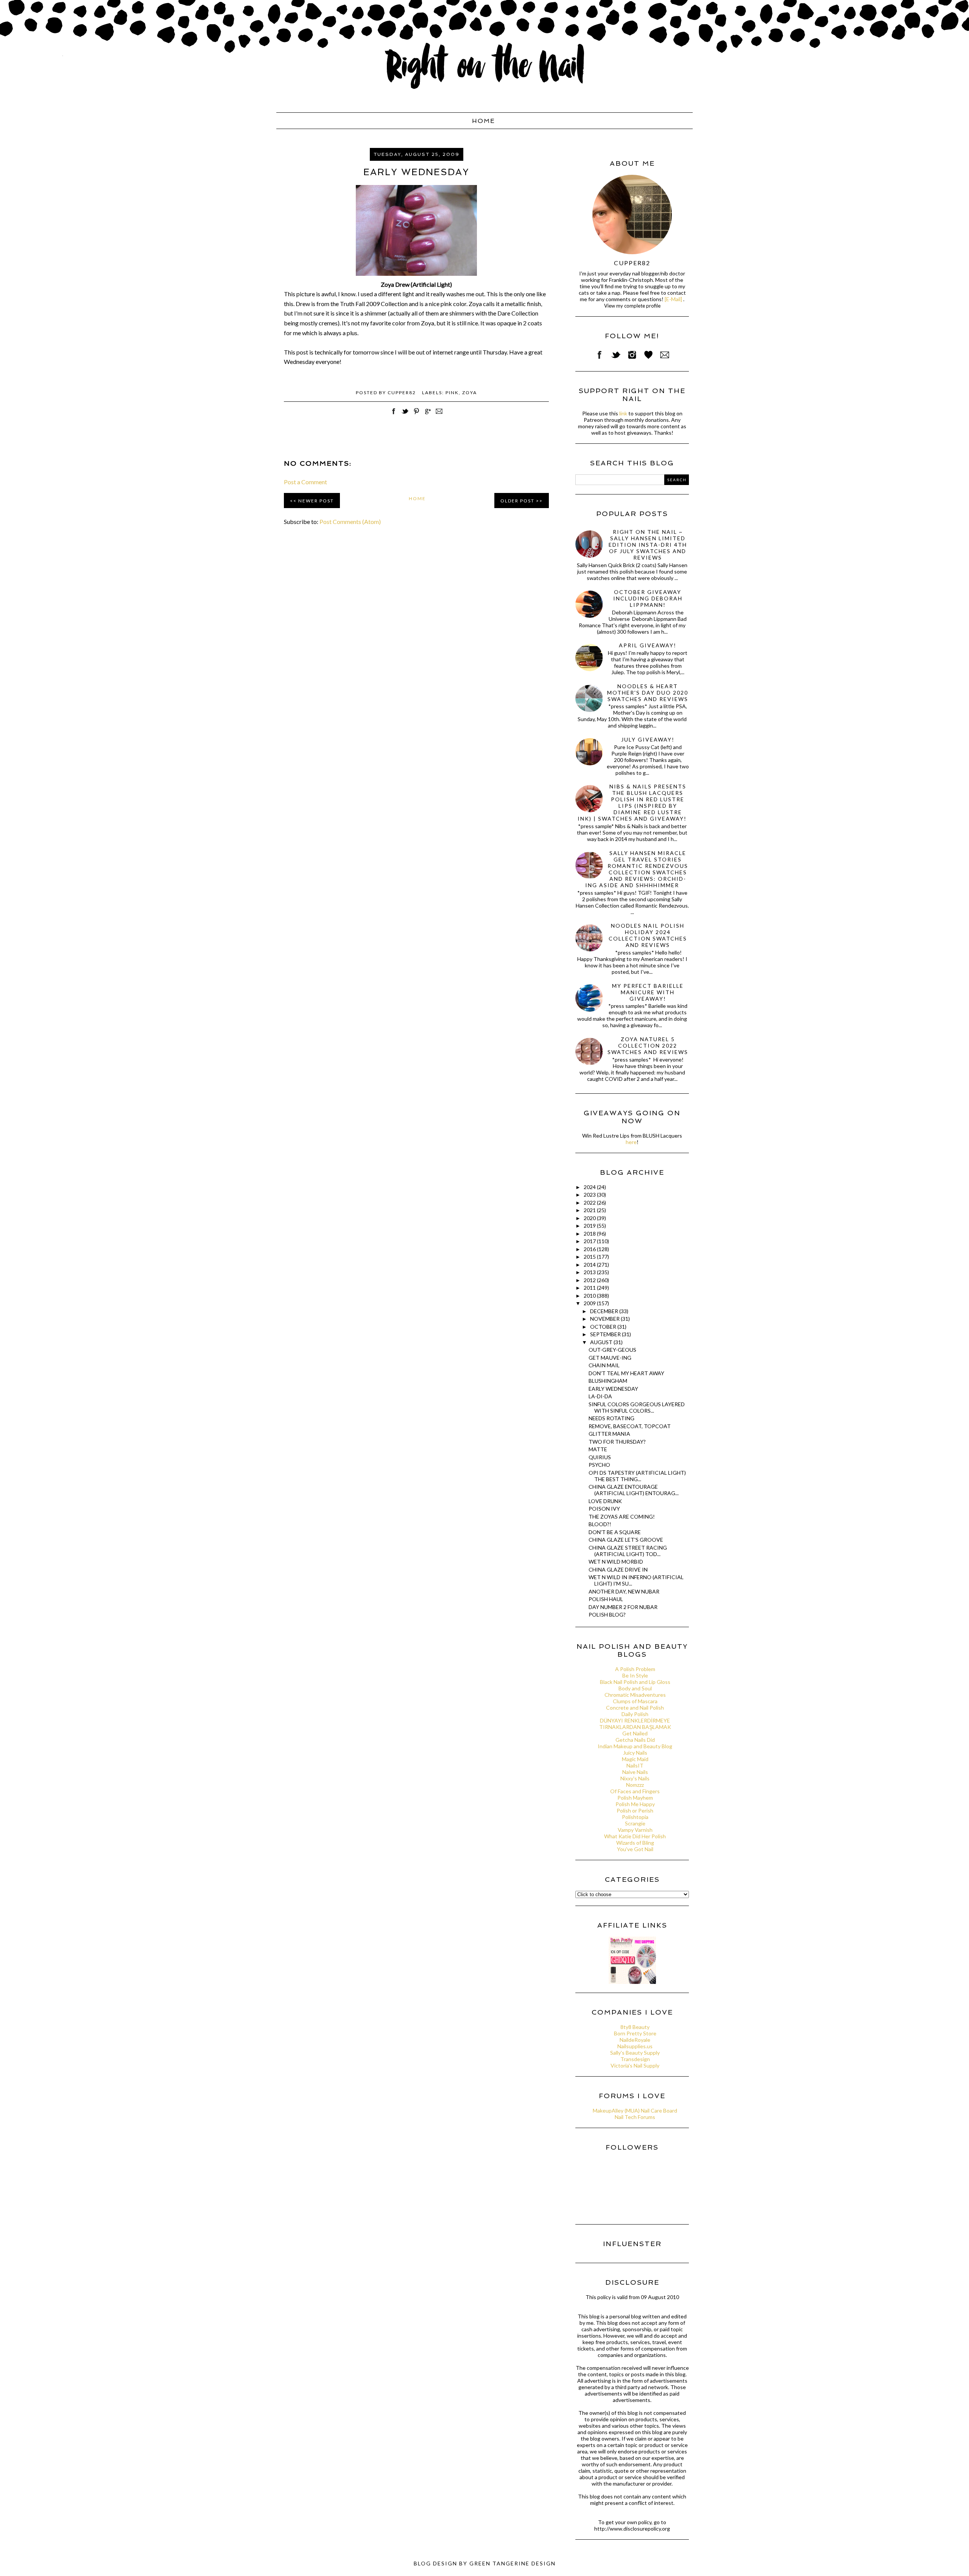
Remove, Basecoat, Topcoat (630, 1426)
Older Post (517, 501)
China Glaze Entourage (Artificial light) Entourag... (634, 1490)
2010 (590, 1296)
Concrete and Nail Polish (635, 1708)
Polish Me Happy (635, 1804)
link (623, 413)
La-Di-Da (600, 1396)
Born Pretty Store (635, 2033)
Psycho (599, 1465)
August (602, 1342)
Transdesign (635, 2059)
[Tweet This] (405, 415)
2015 (590, 1257)
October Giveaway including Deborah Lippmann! (648, 598)
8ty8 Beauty (635, 2027)
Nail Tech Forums (635, 2117)
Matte (598, 1449)
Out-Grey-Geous (612, 1350)
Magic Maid (635, 1759)
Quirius (600, 1457)
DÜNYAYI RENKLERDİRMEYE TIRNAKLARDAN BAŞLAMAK (635, 1724)
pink (452, 393)
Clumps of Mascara (635, 1701)
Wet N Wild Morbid (616, 1562)
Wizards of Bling (635, 1843)
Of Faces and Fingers (635, 1791)
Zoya (470, 393)
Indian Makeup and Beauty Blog (635, 1746)
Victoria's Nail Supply (635, 2065)
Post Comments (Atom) (350, 522)
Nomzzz (635, 1785)
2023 (590, 1195)
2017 (590, 1241)
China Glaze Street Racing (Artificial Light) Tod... (628, 1551)
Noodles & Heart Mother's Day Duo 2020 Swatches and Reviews (648, 693)
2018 (590, 1234)
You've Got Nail (635, 1849)
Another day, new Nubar (624, 1591)
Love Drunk (605, 1501)
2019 (590, 1226)
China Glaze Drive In (618, 1569)
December (605, 1311)
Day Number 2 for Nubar (623, 1607)
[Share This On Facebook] (394, 415)
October (604, 1327)
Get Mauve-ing (610, 1358)
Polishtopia (635, 1817)
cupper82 (632, 263)
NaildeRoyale (635, 2040)
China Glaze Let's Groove (626, 1540)
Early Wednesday (613, 1389)
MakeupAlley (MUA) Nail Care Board (635, 2110)
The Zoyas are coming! (622, 1517)
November (605, 1319)
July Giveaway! (648, 739)
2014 (590, 1265)
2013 (590, 1272)
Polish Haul (606, 1599)
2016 (590, 1249)
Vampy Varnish (635, 1830)
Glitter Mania (609, 1434)
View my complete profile (632, 306)
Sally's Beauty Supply (635, 2053)
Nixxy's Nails (635, 1778)
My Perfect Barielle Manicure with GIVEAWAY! (648, 992)
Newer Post (316, 501)
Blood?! (600, 1524)
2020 (590, 1218)
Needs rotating (611, 1418)
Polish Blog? (607, 1614)
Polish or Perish (635, 1810)
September (606, 1334)
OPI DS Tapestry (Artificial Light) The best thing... (637, 1476)
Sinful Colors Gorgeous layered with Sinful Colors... (637, 1407)
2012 (590, 1280)
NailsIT (635, 1765)
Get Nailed (635, 1733)
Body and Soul (635, 1688)
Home (484, 121)
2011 (590, 1288)
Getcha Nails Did (635, 1740)
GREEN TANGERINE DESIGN (513, 2563)
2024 (590, 1187)
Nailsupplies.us (635, 2046)
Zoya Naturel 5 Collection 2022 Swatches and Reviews (648, 1045)
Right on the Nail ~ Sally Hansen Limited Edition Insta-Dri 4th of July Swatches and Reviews (648, 545)
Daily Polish (635, 1714)
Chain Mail (604, 1365)
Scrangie (635, 1823)
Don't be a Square (615, 1532)
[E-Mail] (673, 299)
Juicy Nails (635, 1753)
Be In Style (635, 1675)
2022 (590, 1202)
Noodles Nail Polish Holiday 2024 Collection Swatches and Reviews (648, 935)
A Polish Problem (635, 1669)
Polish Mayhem (635, 1798)
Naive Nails (635, 1772)
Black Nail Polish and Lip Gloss (635, 1682)
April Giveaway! (648, 645)
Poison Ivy (604, 1509)
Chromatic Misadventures (635, 1695)
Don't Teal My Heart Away (626, 1373)
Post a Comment (305, 482)
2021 (590, 1210)
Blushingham (608, 1381)
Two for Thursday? (617, 1442)
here (631, 1142)
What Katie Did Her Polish (635, 1836)
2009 (590, 1303)
